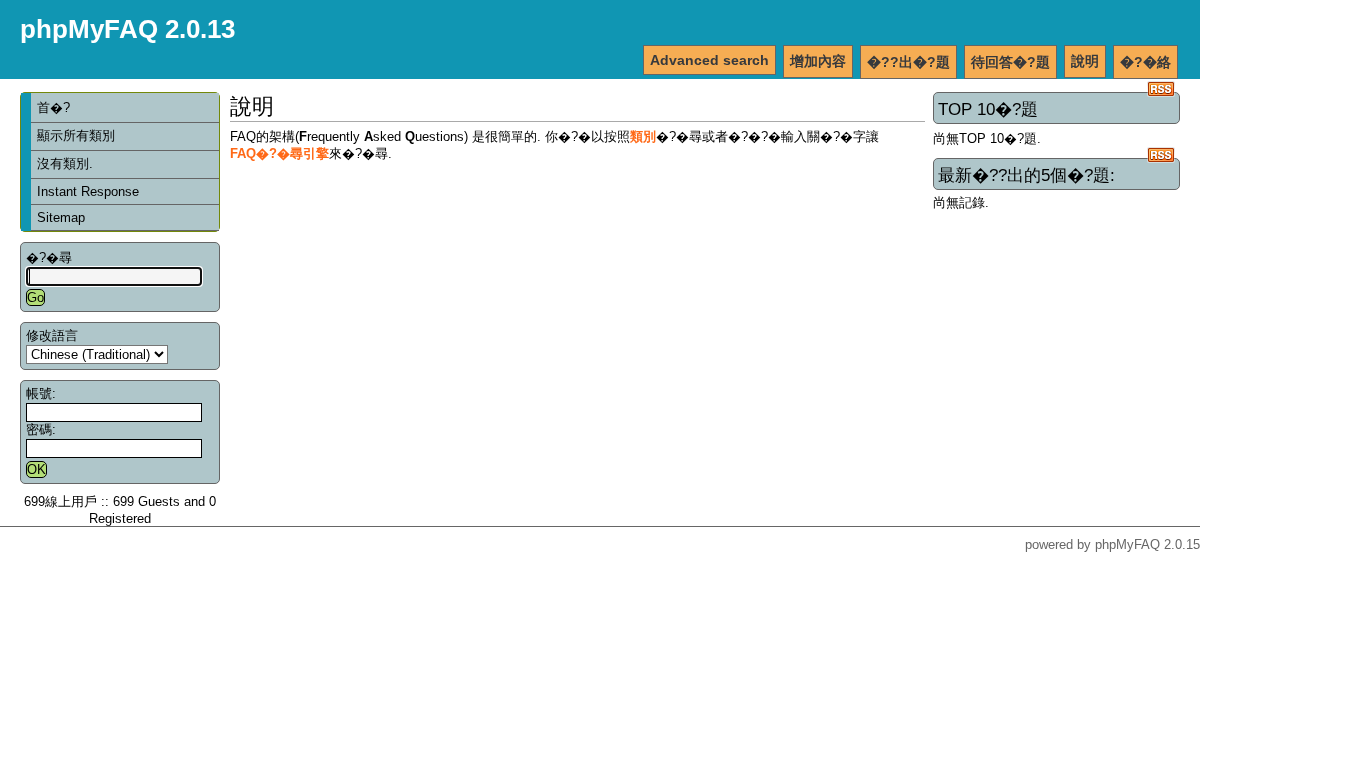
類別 (643, 136)
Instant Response (88, 191)
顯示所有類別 (76, 135)
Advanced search (709, 60)
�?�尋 (49, 257)
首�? (53, 107)
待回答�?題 (1010, 62)
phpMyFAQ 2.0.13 (127, 29)
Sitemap (61, 217)
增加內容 (818, 61)
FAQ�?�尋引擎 (279, 153)
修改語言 (52, 335)
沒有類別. (65, 163)
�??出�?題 (908, 62)
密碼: (41, 429)
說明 (1085, 61)
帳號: (41, 393)
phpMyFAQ (1127, 544)
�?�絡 (1145, 62)
